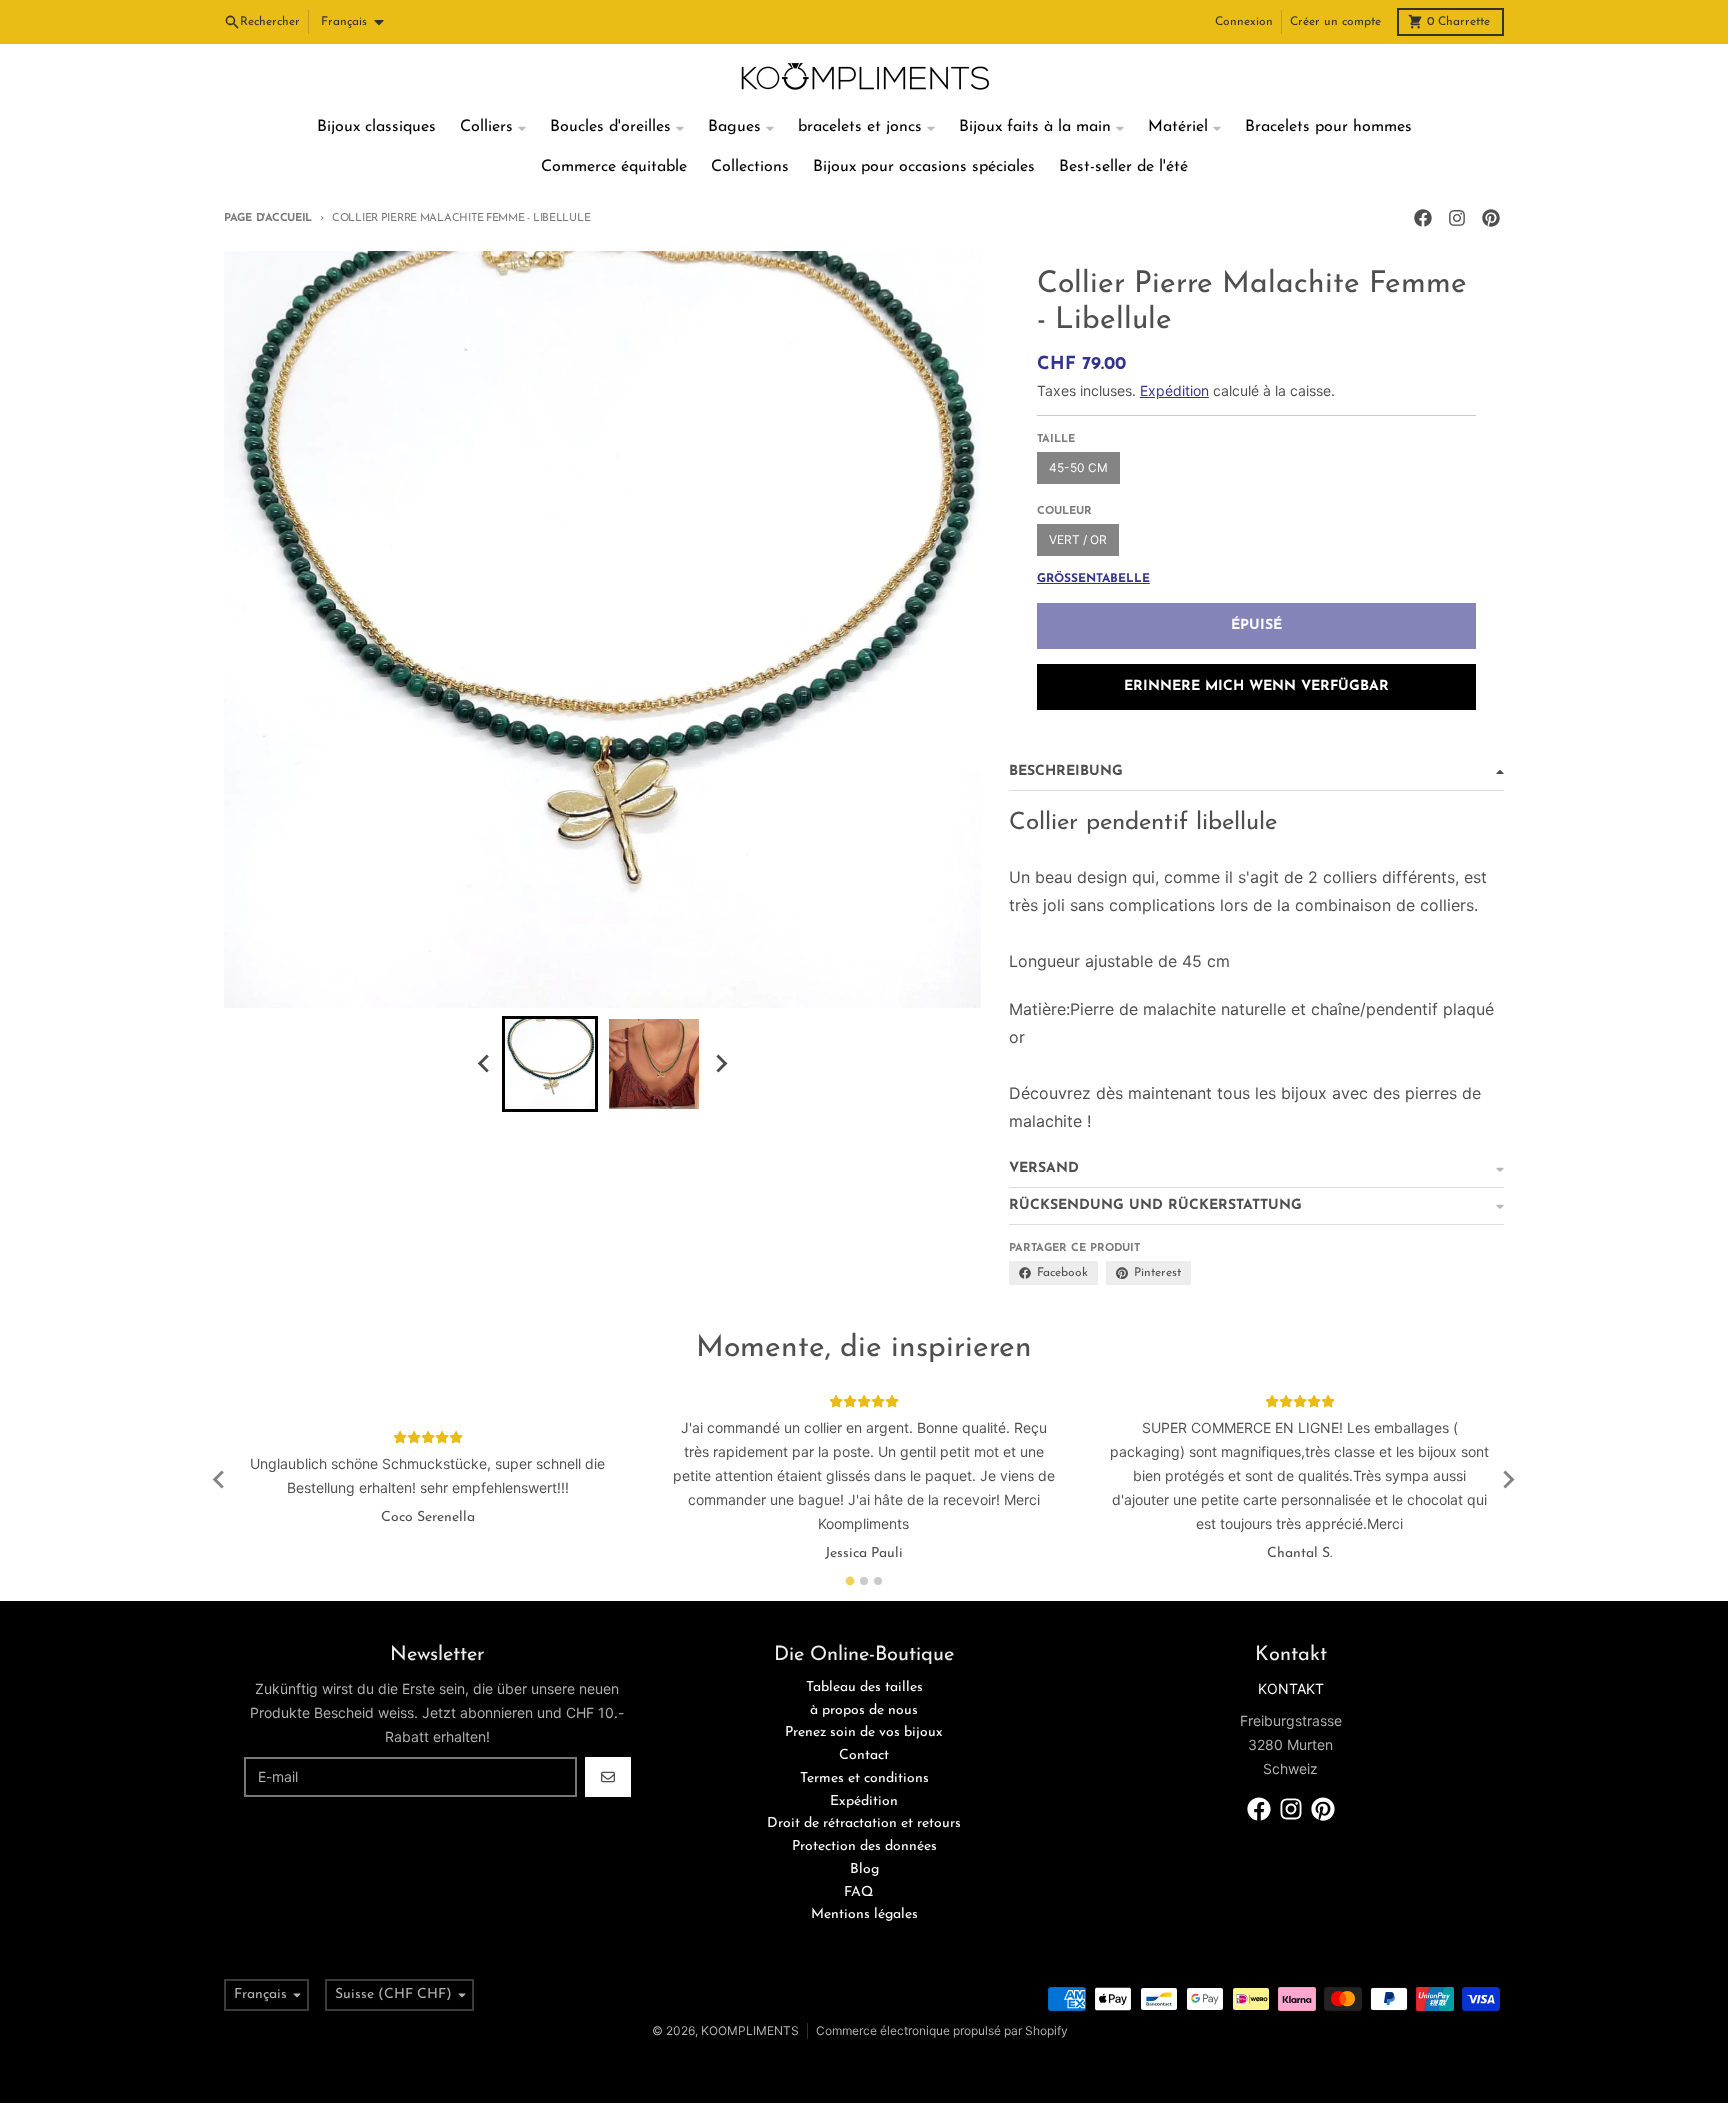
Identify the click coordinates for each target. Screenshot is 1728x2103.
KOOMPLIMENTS (750, 2030)
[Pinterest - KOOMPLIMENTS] (1491, 218)
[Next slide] (720, 1064)
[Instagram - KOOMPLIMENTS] (1457, 218)
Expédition (1174, 390)
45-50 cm (1078, 467)
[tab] (850, 1580)
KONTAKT (1291, 1688)
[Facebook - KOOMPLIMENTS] (1423, 218)
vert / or (1078, 539)
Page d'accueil (268, 218)
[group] (550, 1064)
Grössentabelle (1093, 579)
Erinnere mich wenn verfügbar (1256, 686)
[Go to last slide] (484, 1064)
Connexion (1244, 22)
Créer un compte (1335, 22)
